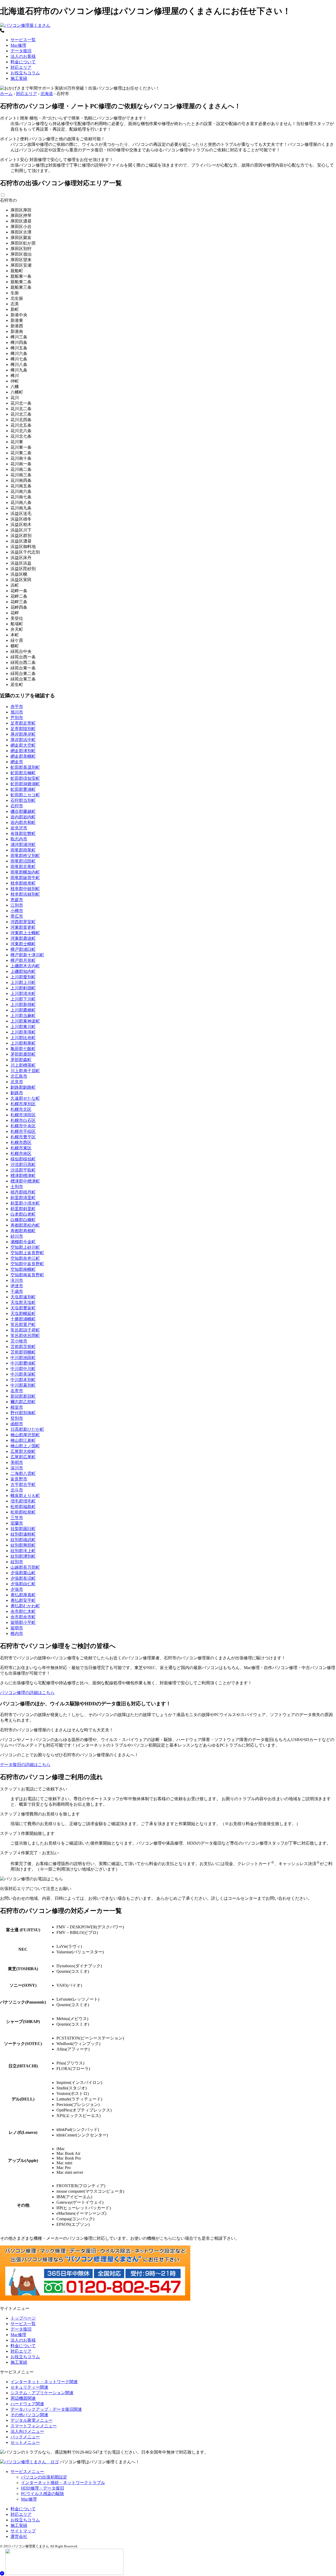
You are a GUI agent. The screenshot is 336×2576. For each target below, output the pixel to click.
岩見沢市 (19, 828)
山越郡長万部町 (25, 1567)
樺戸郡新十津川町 (27, 955)
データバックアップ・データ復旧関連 (46, 2409)
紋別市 (17, 1562)
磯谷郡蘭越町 (23, 811)
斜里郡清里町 (23, 1198)
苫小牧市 (19, 1341)
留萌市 (17, 1628)
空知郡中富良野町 (27, 1264)
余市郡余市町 (23, 1617)
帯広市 (17, 916)
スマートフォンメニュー (34, 2426)
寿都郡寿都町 (23, 1231)
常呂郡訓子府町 (25, 1330)
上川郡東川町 (23, 1027)
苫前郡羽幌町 (23, 1352)
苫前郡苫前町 (23, 1347)
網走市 (17, 762)
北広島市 (19, 1076)
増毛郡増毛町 (23, 1501)
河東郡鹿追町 (23, 938)
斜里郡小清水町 (25, 1203)
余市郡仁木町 (23, 1611)
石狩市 (17, 806)
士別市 (17, 1187)
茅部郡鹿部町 (23, 1054)
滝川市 (17, 1280)
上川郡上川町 (23, 982)
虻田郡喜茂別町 (25, 767)
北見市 (17, 1082)
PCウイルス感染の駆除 (43, 2494)
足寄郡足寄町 (23, 723)
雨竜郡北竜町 (23, 867)
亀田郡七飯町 (23, 1049)
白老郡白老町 (23, 1214)
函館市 (17, 1424)
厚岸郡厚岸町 (23, 734)
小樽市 (17, 911)
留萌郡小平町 (23, 1622)
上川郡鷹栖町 (23, 1010)
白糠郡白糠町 (23, 1220)
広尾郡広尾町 (23, 1457)
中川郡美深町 (23, 1374)
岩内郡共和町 (23, 822)
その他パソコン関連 (29, 2415)
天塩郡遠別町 (23, 1297)
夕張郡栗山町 (23, 1573)
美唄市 (17, 1462)
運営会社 (19, 2536)
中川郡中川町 (23, 1369)
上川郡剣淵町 (23, 988)
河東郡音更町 (23, 927)
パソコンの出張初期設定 (44, 2477)
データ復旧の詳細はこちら (25, 1765)
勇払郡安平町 (23, 1600)
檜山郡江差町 (23, 1440)
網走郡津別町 (23, 751)
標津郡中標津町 (25, 1181)
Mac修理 (18, 45)
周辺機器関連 (23, 2398)
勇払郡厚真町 (23, 1595)
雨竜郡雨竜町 (23, 850)
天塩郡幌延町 (23, 1313)
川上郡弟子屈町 (25, 1071)
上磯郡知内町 (23, 971)
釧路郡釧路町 (23, 1087)
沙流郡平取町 (23, 1170)
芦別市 (17, 718)
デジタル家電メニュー (31, 2420)
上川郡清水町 (23, 993)
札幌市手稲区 (23, 1131)
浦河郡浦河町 (23, 845)
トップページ (23, 2318)
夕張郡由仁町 (23, 1584)
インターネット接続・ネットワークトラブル (63, 2483)
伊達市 (17, 1286)
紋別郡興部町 (23, 1545)
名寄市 (17, 1391)
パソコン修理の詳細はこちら (27, 1693)
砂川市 (17, 1236)
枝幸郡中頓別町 (25, 889)
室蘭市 (17, 1523)
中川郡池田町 (23, 1358)
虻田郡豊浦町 (23, 789)
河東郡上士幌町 (25, 933)
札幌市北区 (21, 1109)
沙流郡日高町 (23, 1165)
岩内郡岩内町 (23, 817)
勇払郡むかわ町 (25, 1606)
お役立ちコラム (25, 73)
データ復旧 (21, 51)
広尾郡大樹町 (23, 1451)
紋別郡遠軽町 (23, 1534)
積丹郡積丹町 (23, 1192)
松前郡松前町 (23, 1512)
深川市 (17, 1468)
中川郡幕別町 (23, 1385)
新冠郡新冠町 (23, 1396)
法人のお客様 (23, 56)
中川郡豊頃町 (23, 1363)
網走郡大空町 (23, 745)
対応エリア (21, 67)
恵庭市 (17, 900)
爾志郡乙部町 (23, 1402)
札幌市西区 (21, 1142)
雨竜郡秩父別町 (25, 856)
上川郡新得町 (23, 1005)
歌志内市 (19, 839)
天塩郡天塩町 (23, 1302)
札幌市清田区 (23, 1115)
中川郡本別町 (23, 1380)
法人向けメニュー (27, 2431)
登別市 (17, 1418)
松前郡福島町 (23, 1507)
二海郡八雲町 (23, 1473)
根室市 (17, 1407)
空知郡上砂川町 (25, 1247)
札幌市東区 (21, 1148)
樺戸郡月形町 (23, 960)
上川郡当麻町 (23, 1016)
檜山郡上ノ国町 (25, 1446)
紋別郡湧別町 (23, 1556)
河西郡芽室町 (23, 922)
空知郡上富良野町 (27, 1253)
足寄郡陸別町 (23, 729)
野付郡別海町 (23, 1413)
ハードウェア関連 (27, 2404)
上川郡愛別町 (23, 977)
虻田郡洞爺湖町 (25, 784)
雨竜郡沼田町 (23, 861)
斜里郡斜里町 (23, 1209)
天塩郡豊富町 (23, 1308)
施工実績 (19, 78)
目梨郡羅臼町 (23, 1529)
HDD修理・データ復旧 (43, 2488)
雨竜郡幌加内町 (25, 872)
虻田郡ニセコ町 (25, 795)
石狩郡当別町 (23, 800)
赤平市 (17, 707)
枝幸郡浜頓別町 (25, 894)
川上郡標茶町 (23, 1065)
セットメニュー (25, 2442)
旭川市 (17, 712)
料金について (23, 62)
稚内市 (17, 1633)
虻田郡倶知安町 (25, 778)
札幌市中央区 (23, 1126)
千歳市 (17, 1291)
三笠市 (17, 1518)
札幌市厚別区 (23, 1104)
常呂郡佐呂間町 (25, 1336)
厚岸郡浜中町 (23, 740)
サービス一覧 (23, 40)
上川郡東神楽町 (25, 1021)
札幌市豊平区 (23, 1137)
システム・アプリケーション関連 (42, 2393)
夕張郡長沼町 (23, 1578)
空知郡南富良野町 (27, 1275)
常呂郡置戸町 (23, 1325)
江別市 (17, 905)
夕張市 (17, 1589)
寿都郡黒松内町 (25, 1225)
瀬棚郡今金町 (23, 1242)
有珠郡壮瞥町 (23, 833)
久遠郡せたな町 (25, 1098)
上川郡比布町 (23, 1038)
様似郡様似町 (23, 1159)
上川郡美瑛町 (23, 1032)
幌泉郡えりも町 (25, 1496)
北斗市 (17, 1490)
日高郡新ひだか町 (27, 1429)
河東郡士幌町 (23, 944)
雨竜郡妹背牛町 (25, 878)
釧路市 (17, 1093)
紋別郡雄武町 (23, 1540)
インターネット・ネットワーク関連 (44, 2382)
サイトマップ (23, 2531)
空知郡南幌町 (23, 1269)
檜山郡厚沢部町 (25, 1435)
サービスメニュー (27, 2472)
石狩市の (8, 200)
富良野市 (19, 1479)
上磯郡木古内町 (25, 966)
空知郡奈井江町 (25, 1258)
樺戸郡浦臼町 (23, 949)
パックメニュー (25, 2437)
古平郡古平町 (23, 1485)
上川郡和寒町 (23, 1043)
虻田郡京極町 (23, 773)
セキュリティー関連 (29, 2387)
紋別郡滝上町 (23, 1551)
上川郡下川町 (23, 999)
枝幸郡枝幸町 (23, 883)
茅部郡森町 (21, 1060)
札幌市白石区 (23, 1120)
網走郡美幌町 (23, 756)
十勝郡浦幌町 (23, 1319)
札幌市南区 (21, 1153)
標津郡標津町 (23, 1176)
